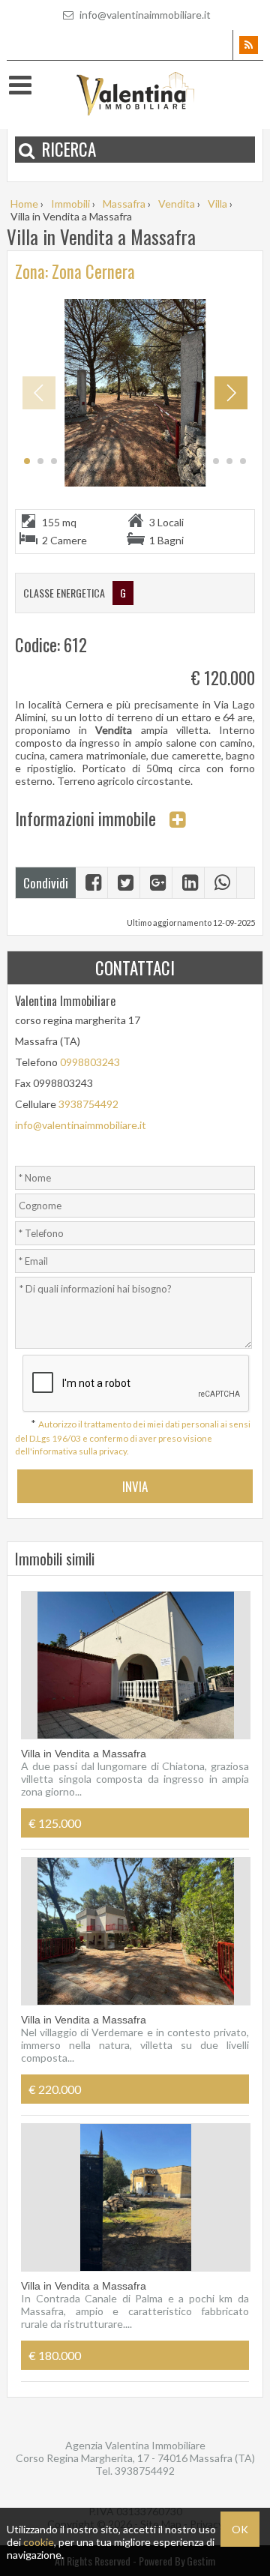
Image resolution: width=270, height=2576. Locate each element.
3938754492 (88, 1104)
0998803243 (90, 1062)
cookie (39, 2542)
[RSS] (248, 45)
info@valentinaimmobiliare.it (144, 15)
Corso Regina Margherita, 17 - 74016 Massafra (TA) (135, 2458)
